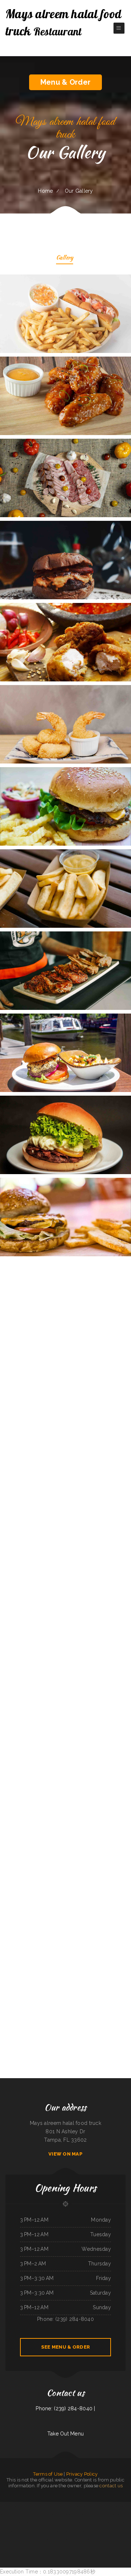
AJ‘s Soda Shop (67, 2540)
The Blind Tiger (66, 2531)
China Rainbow (29, 2523)
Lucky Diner (34, 2531)
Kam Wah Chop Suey (49, 2514)
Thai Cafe (58, 2506)
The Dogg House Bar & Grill (70, 2523)
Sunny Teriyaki (116, 2506)
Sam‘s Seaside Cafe (124, 2523)
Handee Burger (18, 2531)
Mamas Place (117, 2531)
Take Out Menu (66, 2434)
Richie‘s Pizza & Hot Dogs (122, 2514)
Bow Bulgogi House (59, 2523)
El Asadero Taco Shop (92, 2506)
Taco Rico (50, 2531)
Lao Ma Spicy (83, 2506)
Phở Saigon (100, 2506)
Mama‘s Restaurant (42, 2531)
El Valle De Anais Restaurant (36, 2514)
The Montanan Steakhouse (82, 2531)
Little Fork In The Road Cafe (7, 2506)
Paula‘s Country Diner (66, 2514)
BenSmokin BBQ (18, 2506)
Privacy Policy (82, 2474)
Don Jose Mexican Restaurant (78, 2540)
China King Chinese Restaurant (10, 2514)
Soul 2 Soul (64, 2506)
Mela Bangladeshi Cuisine (73, 2506)
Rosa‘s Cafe (124, 2531)
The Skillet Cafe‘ (27, 2531)
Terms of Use (48, 2474)
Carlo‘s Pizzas (25, 2514)
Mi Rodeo (73, 2531)
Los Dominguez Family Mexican (112, 2523)
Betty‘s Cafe (103, 2531)
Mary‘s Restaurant (107, 2506)
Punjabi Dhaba (110, 2531)
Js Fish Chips (37, 2506)
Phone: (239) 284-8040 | (65, 2408)
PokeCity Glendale (10, 2531)
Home (45, 191)
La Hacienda (112, 2514)
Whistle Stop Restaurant (28, 2506)
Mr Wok (20, 2514)
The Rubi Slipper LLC (89, 2514)
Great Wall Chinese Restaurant (48, 2506)
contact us (111, 2486)
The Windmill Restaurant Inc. (56, 2540)
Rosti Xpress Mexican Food (78, 2514)
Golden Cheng (22, 2523)
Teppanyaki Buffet (49, 2523)
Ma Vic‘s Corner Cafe (57, 2531)
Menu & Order (65, 82)
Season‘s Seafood (89, 2540)
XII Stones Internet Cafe (98, 2523)
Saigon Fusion (57, 2514)
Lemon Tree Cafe (87, 2523)
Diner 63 (80, 2523)
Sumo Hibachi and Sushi (94, 2531)
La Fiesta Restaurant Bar (39, 2523)
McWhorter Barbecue (13, 2523)
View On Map (65, 2154)
